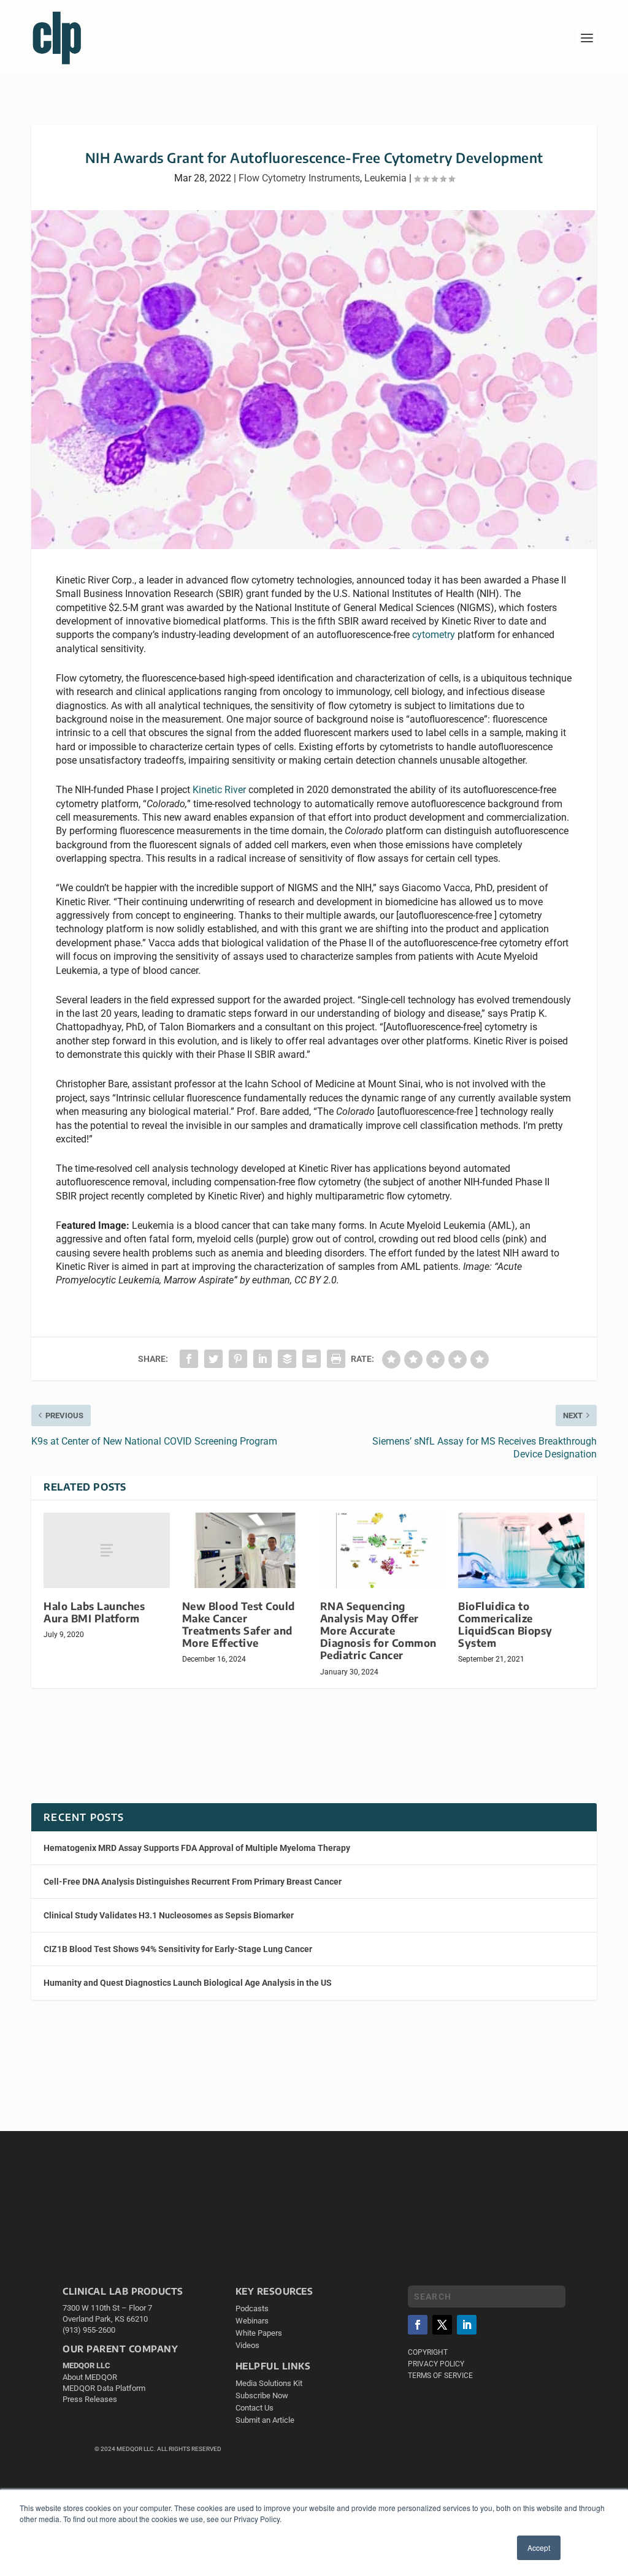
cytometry (434, 635)
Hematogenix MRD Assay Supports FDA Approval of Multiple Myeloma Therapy (197, 1848)
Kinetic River (219, 790)
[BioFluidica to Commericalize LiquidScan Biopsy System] (521, 1550)
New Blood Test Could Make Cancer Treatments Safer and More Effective (239, 1624)
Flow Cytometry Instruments (299, 178)
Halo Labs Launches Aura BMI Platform (94, 1612)
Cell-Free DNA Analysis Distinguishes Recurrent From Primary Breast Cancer (193, 1882)
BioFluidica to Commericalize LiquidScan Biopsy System (505, 1624)
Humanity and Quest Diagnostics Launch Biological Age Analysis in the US (188, 1983)
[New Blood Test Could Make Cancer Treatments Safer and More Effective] (245, 1550)
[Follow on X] (442, 2325)
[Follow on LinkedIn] (467, 2325)
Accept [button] (539, 2548)
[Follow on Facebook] (418, 2325)
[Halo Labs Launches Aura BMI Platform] (106, 1550)
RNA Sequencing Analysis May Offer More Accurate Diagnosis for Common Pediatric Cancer (378, 1631)
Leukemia (385, 178)
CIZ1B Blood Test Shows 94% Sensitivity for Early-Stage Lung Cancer (178, 1949)
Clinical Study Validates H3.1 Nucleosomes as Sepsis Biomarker (169, 1915)
